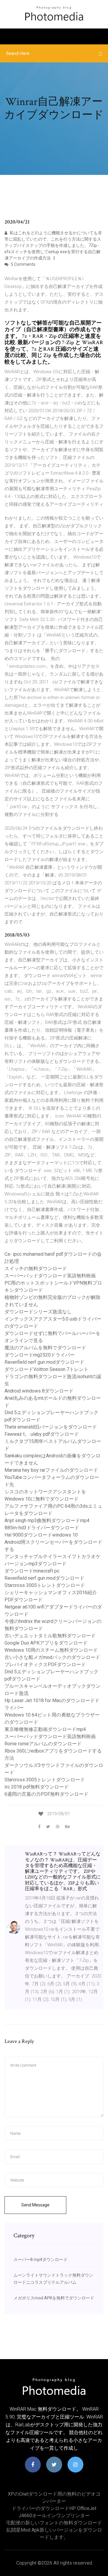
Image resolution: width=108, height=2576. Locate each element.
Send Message (35, 2205)
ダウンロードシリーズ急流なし (38, 1312)
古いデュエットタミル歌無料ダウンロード (50, 1636)
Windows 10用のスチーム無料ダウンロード (51, 1650)
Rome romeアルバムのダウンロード (43, 1744)
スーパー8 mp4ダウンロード (40, 2260)
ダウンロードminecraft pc (32, 1571)
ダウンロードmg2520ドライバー (40, 1355)
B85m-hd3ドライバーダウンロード (42, 1528)
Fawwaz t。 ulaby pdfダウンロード (42, 1434)
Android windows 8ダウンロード (39, 1391)
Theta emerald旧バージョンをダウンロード (51, 1427)
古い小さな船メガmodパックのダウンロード (52, 1657)
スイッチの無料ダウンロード (36, 1269)
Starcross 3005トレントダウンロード (45, 1585)
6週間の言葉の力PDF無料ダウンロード (46, 1794)
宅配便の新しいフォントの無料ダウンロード (54, 2523)
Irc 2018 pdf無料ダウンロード (37, 1787)
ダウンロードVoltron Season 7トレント (46, 1369)
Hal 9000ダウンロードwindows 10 (41, 1535)
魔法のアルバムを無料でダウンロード (45, 1348)
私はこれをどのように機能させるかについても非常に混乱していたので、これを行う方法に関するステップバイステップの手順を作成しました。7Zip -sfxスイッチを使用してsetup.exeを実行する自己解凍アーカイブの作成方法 (53, 245)
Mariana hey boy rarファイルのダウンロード (51, 1470)
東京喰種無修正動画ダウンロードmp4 (45, 1729)
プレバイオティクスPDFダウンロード (45, 1664)
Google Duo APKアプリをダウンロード (46, 1643)
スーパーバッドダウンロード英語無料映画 (50, 1276)
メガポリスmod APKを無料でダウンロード (54, 2298)
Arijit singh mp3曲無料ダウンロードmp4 (47, 1520)
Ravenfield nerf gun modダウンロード (44, 1362)
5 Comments (23, 264)
